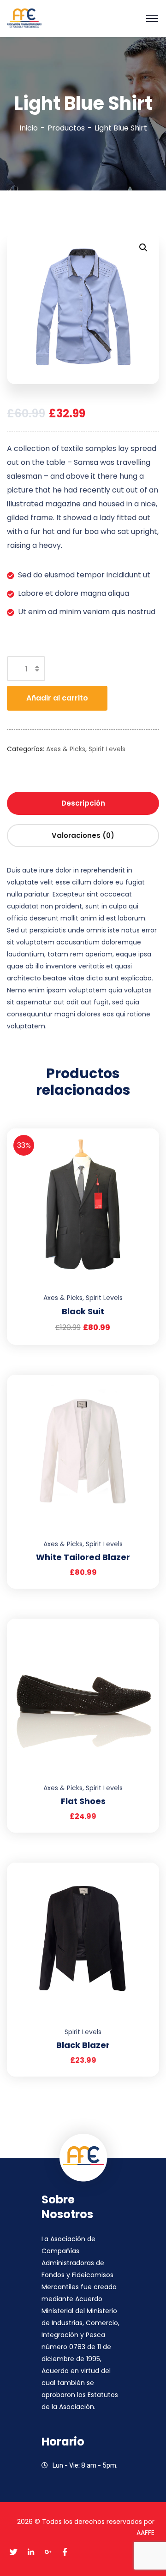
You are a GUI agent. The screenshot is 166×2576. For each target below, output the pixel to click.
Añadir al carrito (57, 698)
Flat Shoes (83, 1801)
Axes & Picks (66, 749)
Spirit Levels (107, 749)
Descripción (83, 803)
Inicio (29, 128)
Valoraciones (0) (83, 835)
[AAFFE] (24, 18)
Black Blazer (83, 2045)
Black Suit (83, 1311)
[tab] (83, 803)
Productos (66, 128)
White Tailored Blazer (83, 1557)
